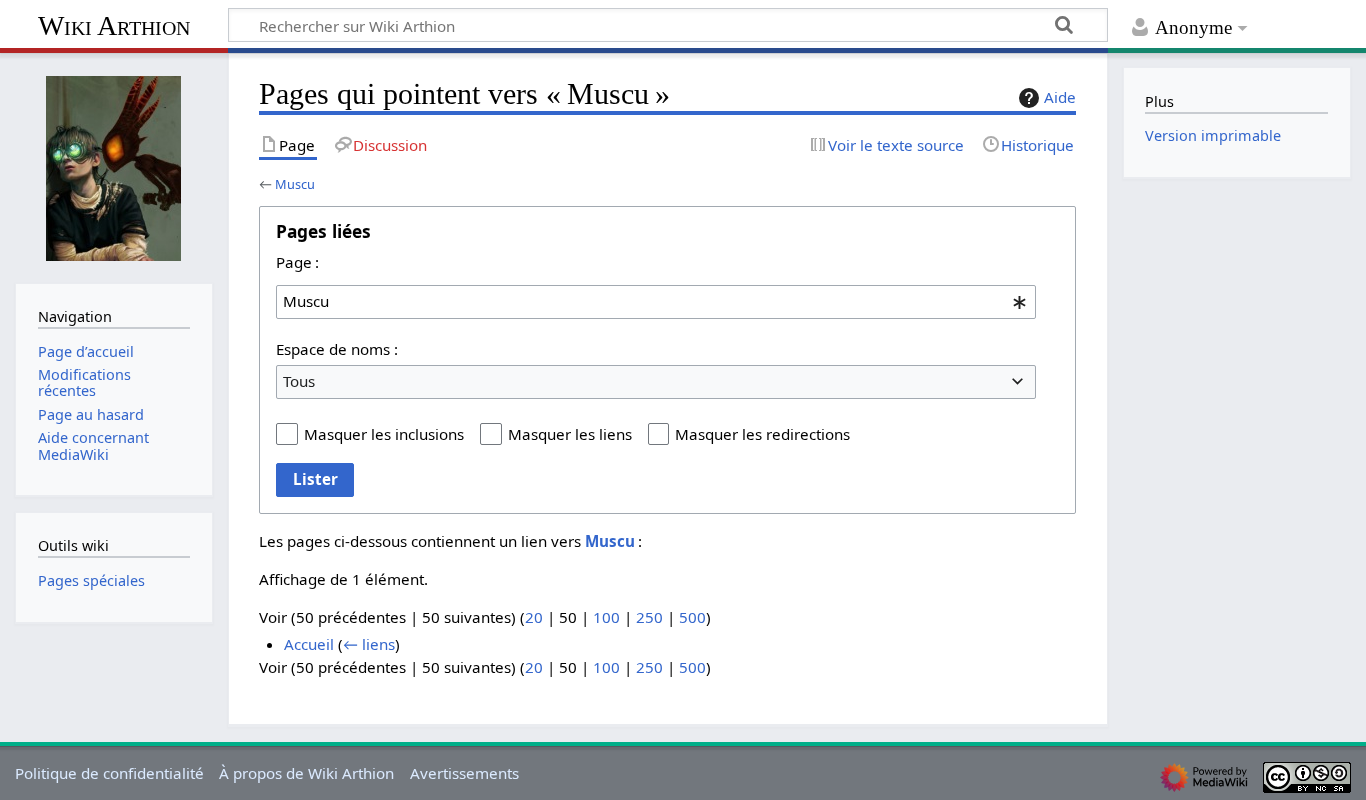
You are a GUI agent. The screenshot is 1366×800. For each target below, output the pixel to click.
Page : (297, 262)
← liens (369, 644)
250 (649, 617)
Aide (1060, 97)
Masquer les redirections (762, 434)
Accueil (309, 644)
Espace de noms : (337, 349)
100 (606, 617)
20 (534, 617)
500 (692, 617)
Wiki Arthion (114, 25)
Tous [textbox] (299, 381)
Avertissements (464, 773)
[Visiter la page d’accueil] (114, 166)
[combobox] (656, 302)
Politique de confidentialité (109, 773)
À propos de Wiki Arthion (306, 773)
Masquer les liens (570, 434)
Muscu (295, 184)
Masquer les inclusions (384, 434)
